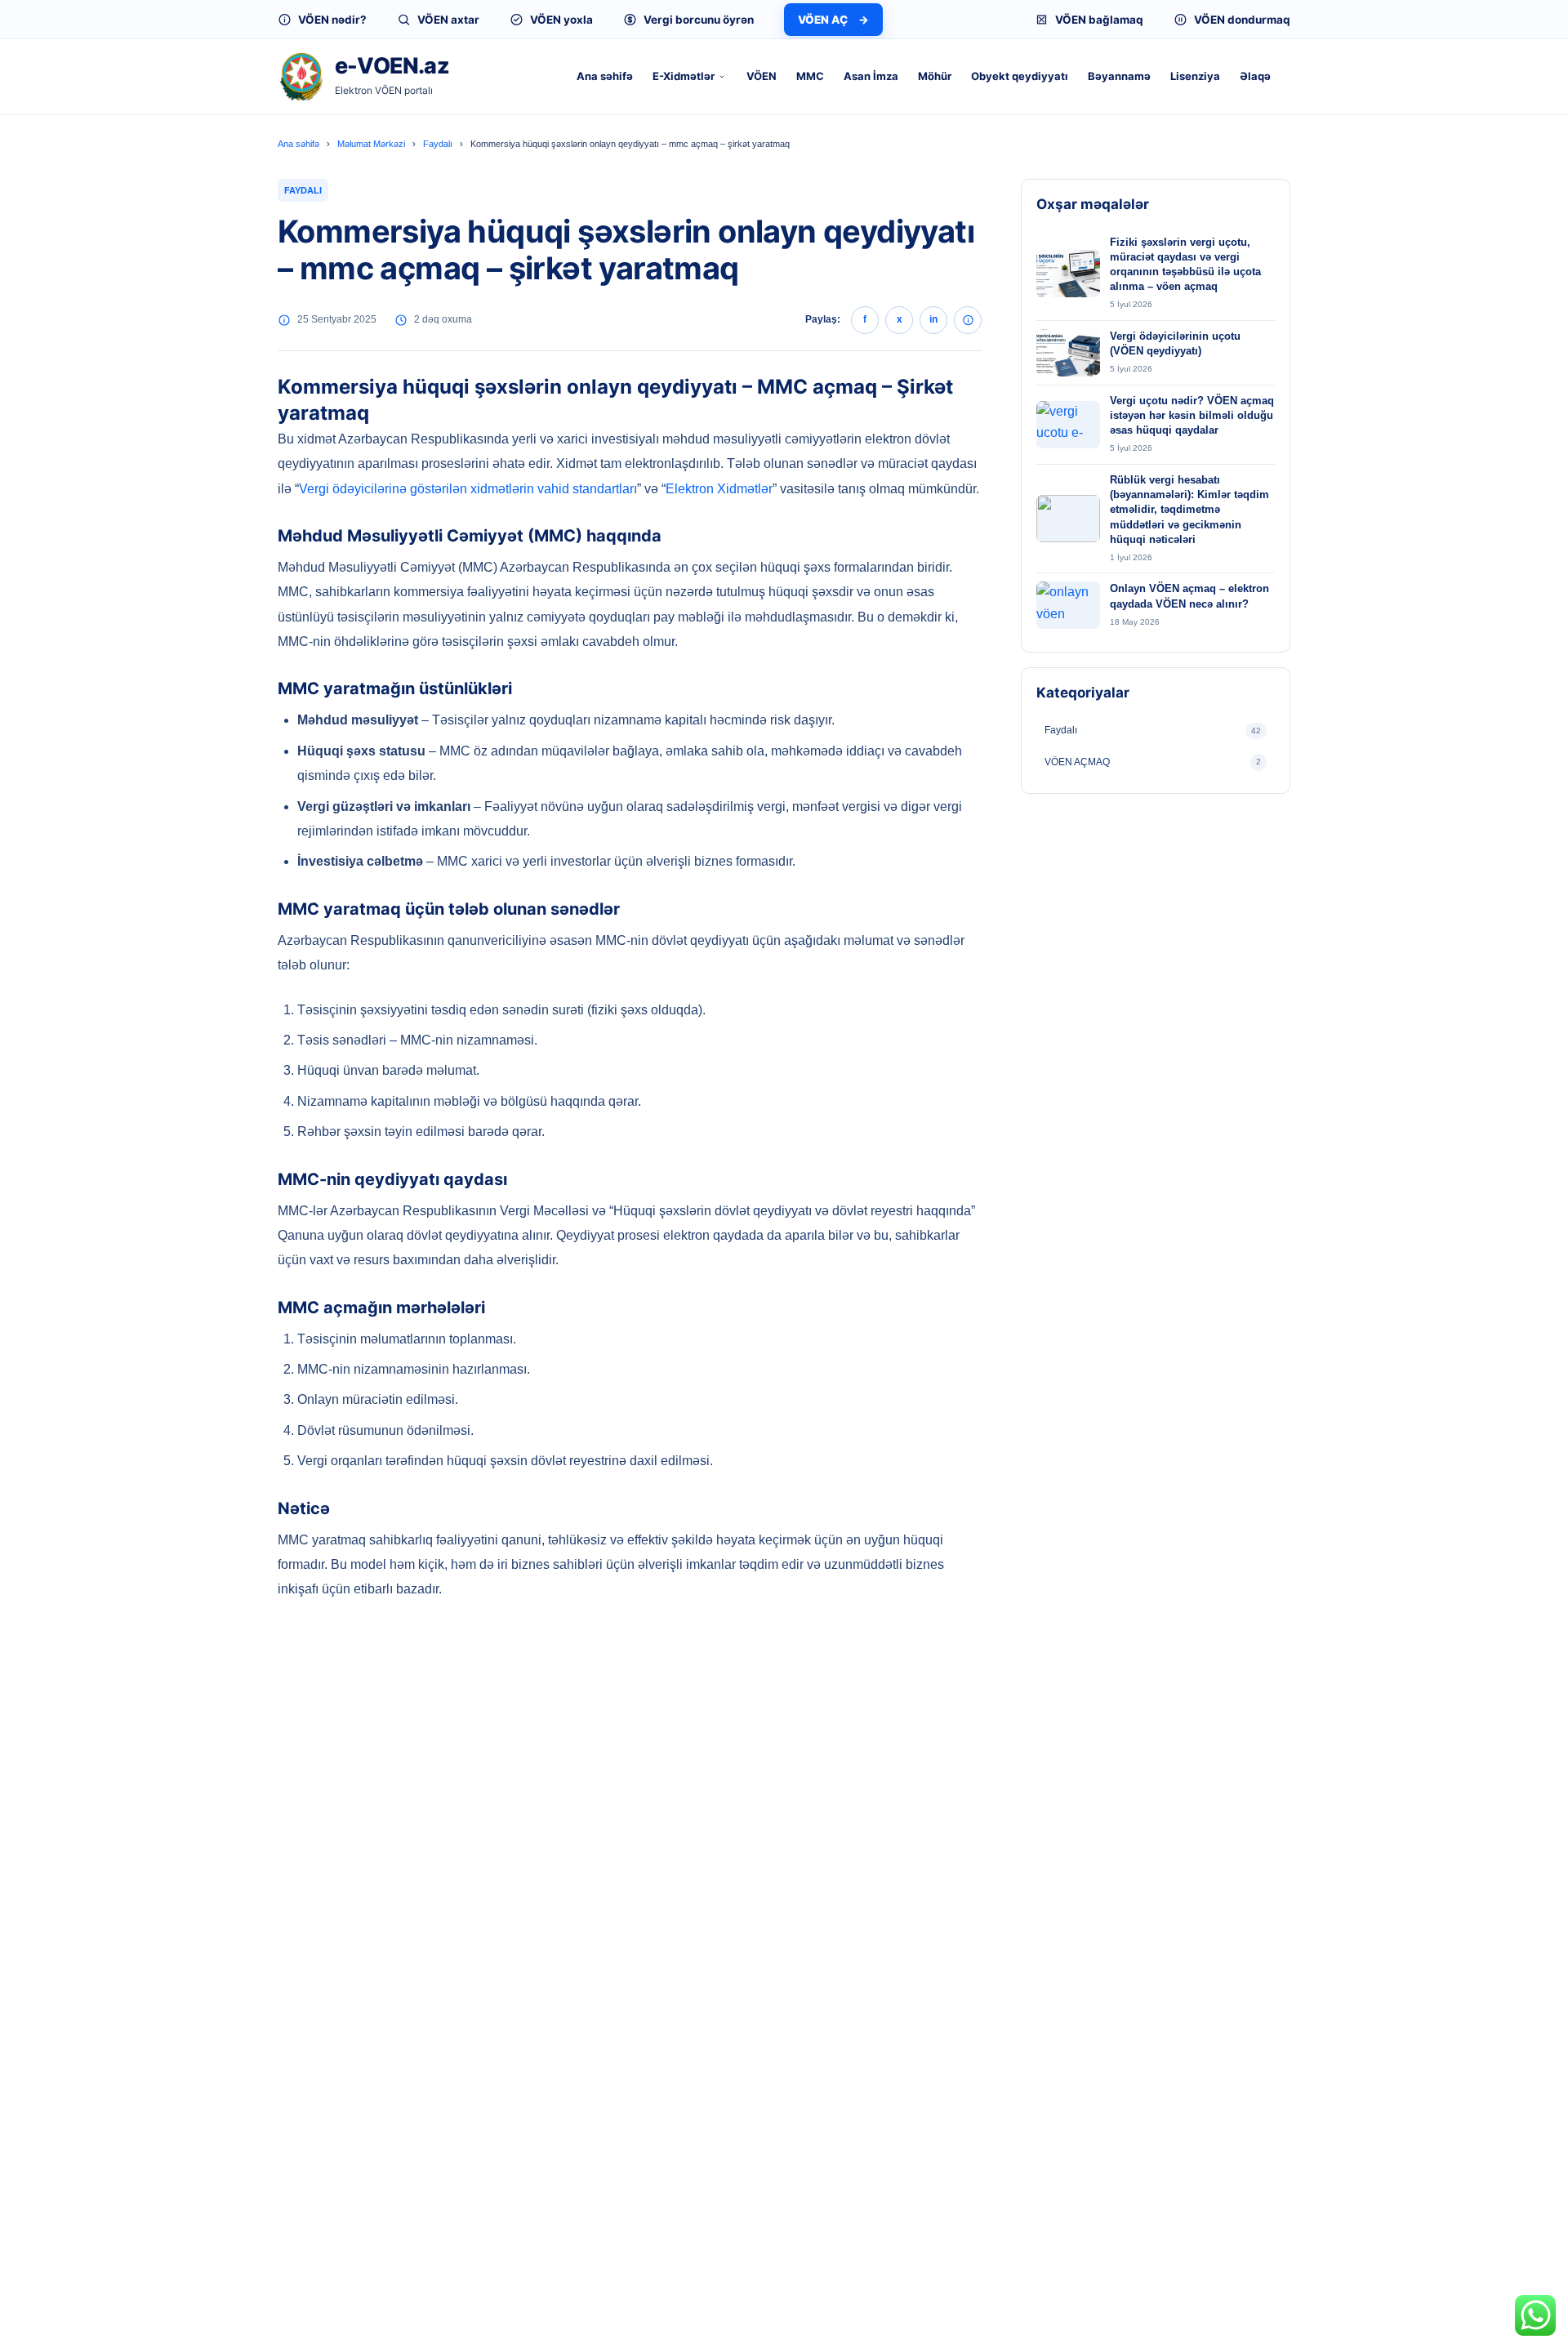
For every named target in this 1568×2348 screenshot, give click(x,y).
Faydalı (438, 144)
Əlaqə (1255, 76)
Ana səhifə (605, 76)
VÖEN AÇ (833, 20)
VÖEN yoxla (561, 20)
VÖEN (762, 76)
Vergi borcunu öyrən (699, 20)
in (933, 319)
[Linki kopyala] (968, 320)
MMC (810, 76)
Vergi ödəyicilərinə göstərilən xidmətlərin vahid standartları (468, 489)
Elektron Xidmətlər (719, 489)
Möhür (935, 76)
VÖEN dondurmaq (1242, 20)
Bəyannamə (1119, 76)
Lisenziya (1195, 76)
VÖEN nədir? (332, 20)
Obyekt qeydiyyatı (1020, 76)
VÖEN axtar (448, 20)
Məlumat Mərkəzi (371, 144)
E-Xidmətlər (684, 76)
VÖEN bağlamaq (1099, 20)
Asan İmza (871, 76)
